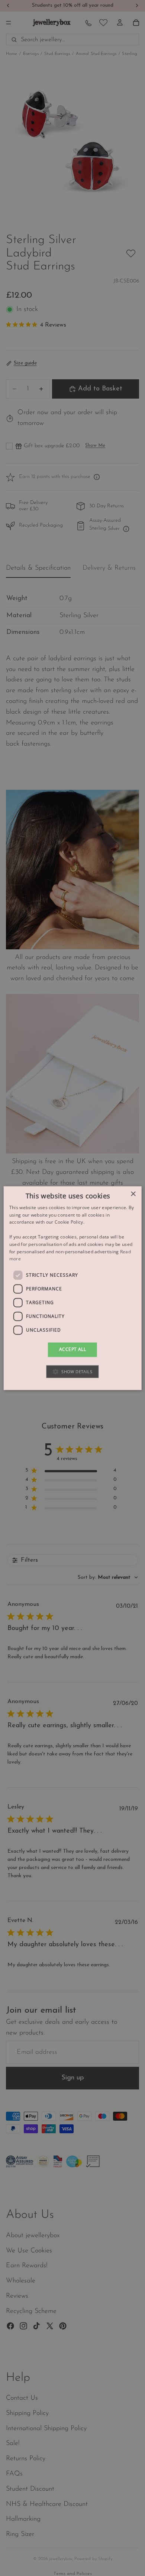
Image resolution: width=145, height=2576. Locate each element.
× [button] (133, 1194)
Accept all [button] (72, 1350)
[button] (72, 1372)
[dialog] (73, 1288)
